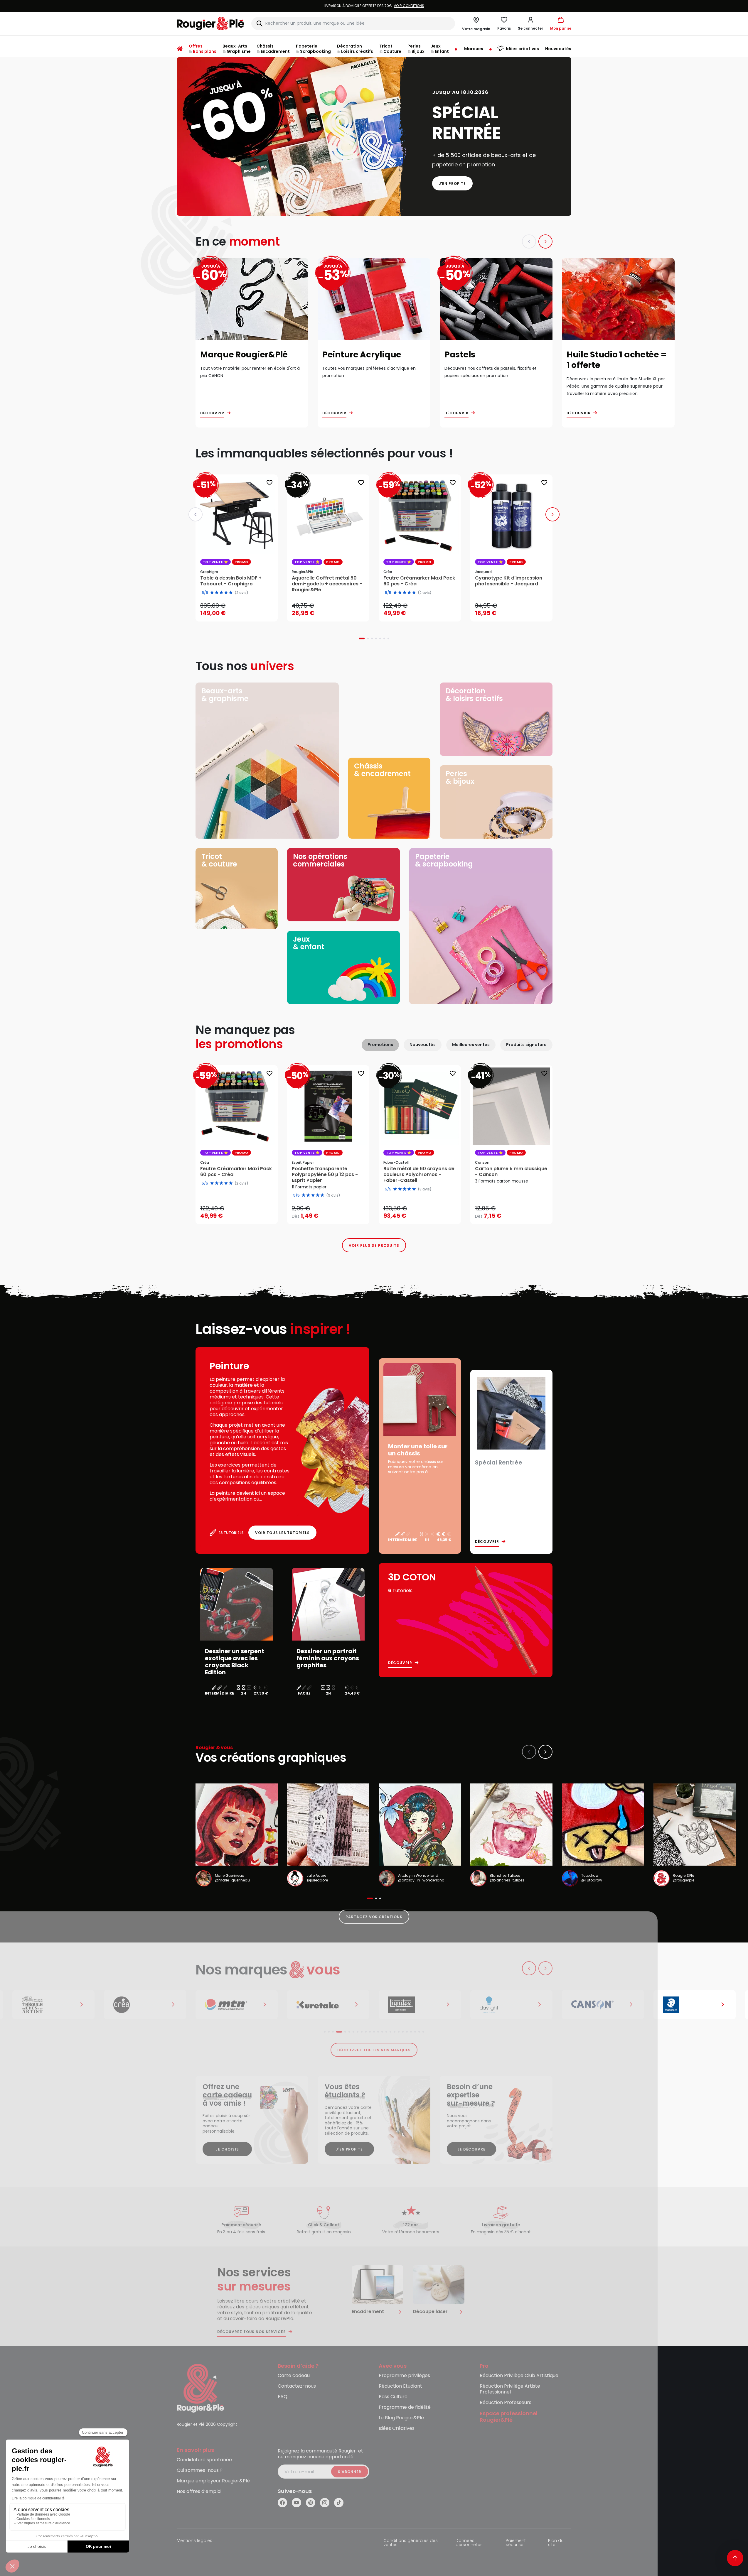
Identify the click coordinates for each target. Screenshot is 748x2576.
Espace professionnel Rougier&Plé (509, 2417)
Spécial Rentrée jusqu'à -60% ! (374, 6)
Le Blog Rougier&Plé (401, 2418)
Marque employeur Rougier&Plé (213, 2481)
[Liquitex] (328, 2005)
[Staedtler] (603, 2005)
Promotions (380, 1045)
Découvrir (212, 413)
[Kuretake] (237, 2005)
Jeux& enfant (309, 943)
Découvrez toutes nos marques (374, 2050)
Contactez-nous (297, 2386)
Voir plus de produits (374, 1245)
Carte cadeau (294, 2376)
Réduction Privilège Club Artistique (519, 2376)
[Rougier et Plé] (201, 2388)
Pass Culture (393, 2397)
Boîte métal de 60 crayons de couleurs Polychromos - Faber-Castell (419, 1175)
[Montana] (145, 2005)
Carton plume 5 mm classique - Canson (511, 1172)
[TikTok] (339, 2503)
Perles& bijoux (460, 777)
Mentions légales (194, 2541)
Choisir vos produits (333, 1212)
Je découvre (471, 2149)
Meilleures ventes (471, 1045)
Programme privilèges (404, 2376)
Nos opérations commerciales (320, 860)
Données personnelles (469, 2543)
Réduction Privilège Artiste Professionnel (510, 2389)
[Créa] (53, 2005)
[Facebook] (282, 2503)
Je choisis (227, 2149)
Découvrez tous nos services (252, 2332)
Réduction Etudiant (400, 2386)
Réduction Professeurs (506, 2403)
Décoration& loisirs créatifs (474, 695)
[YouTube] (296, 2503)
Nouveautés (423, 1045)
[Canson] (511, 2005)
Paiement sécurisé (516, 2543)
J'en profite (453, 184)
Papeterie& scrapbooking (444, 860)
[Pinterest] (311, 2503)
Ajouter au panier (241, 611)
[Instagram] (325, 2503)
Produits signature (526, 1045)
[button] (530, 23)
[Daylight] (420, 2005)
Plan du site (556, 2543)
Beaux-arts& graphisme (225, 695)
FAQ (283, 2397)
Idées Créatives (397, 2429)
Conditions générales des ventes (411, 2543)
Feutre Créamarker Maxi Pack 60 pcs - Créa (236, 1172)
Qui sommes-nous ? (200, 2471)
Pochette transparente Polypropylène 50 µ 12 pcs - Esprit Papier (325, 1175)
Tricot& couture (219, 860)
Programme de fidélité (405, 2407)
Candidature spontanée (204, 2460)
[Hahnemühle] (695, 2005)
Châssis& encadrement (382, 770)
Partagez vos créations (374, 1917)
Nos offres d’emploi (199, 2492)
